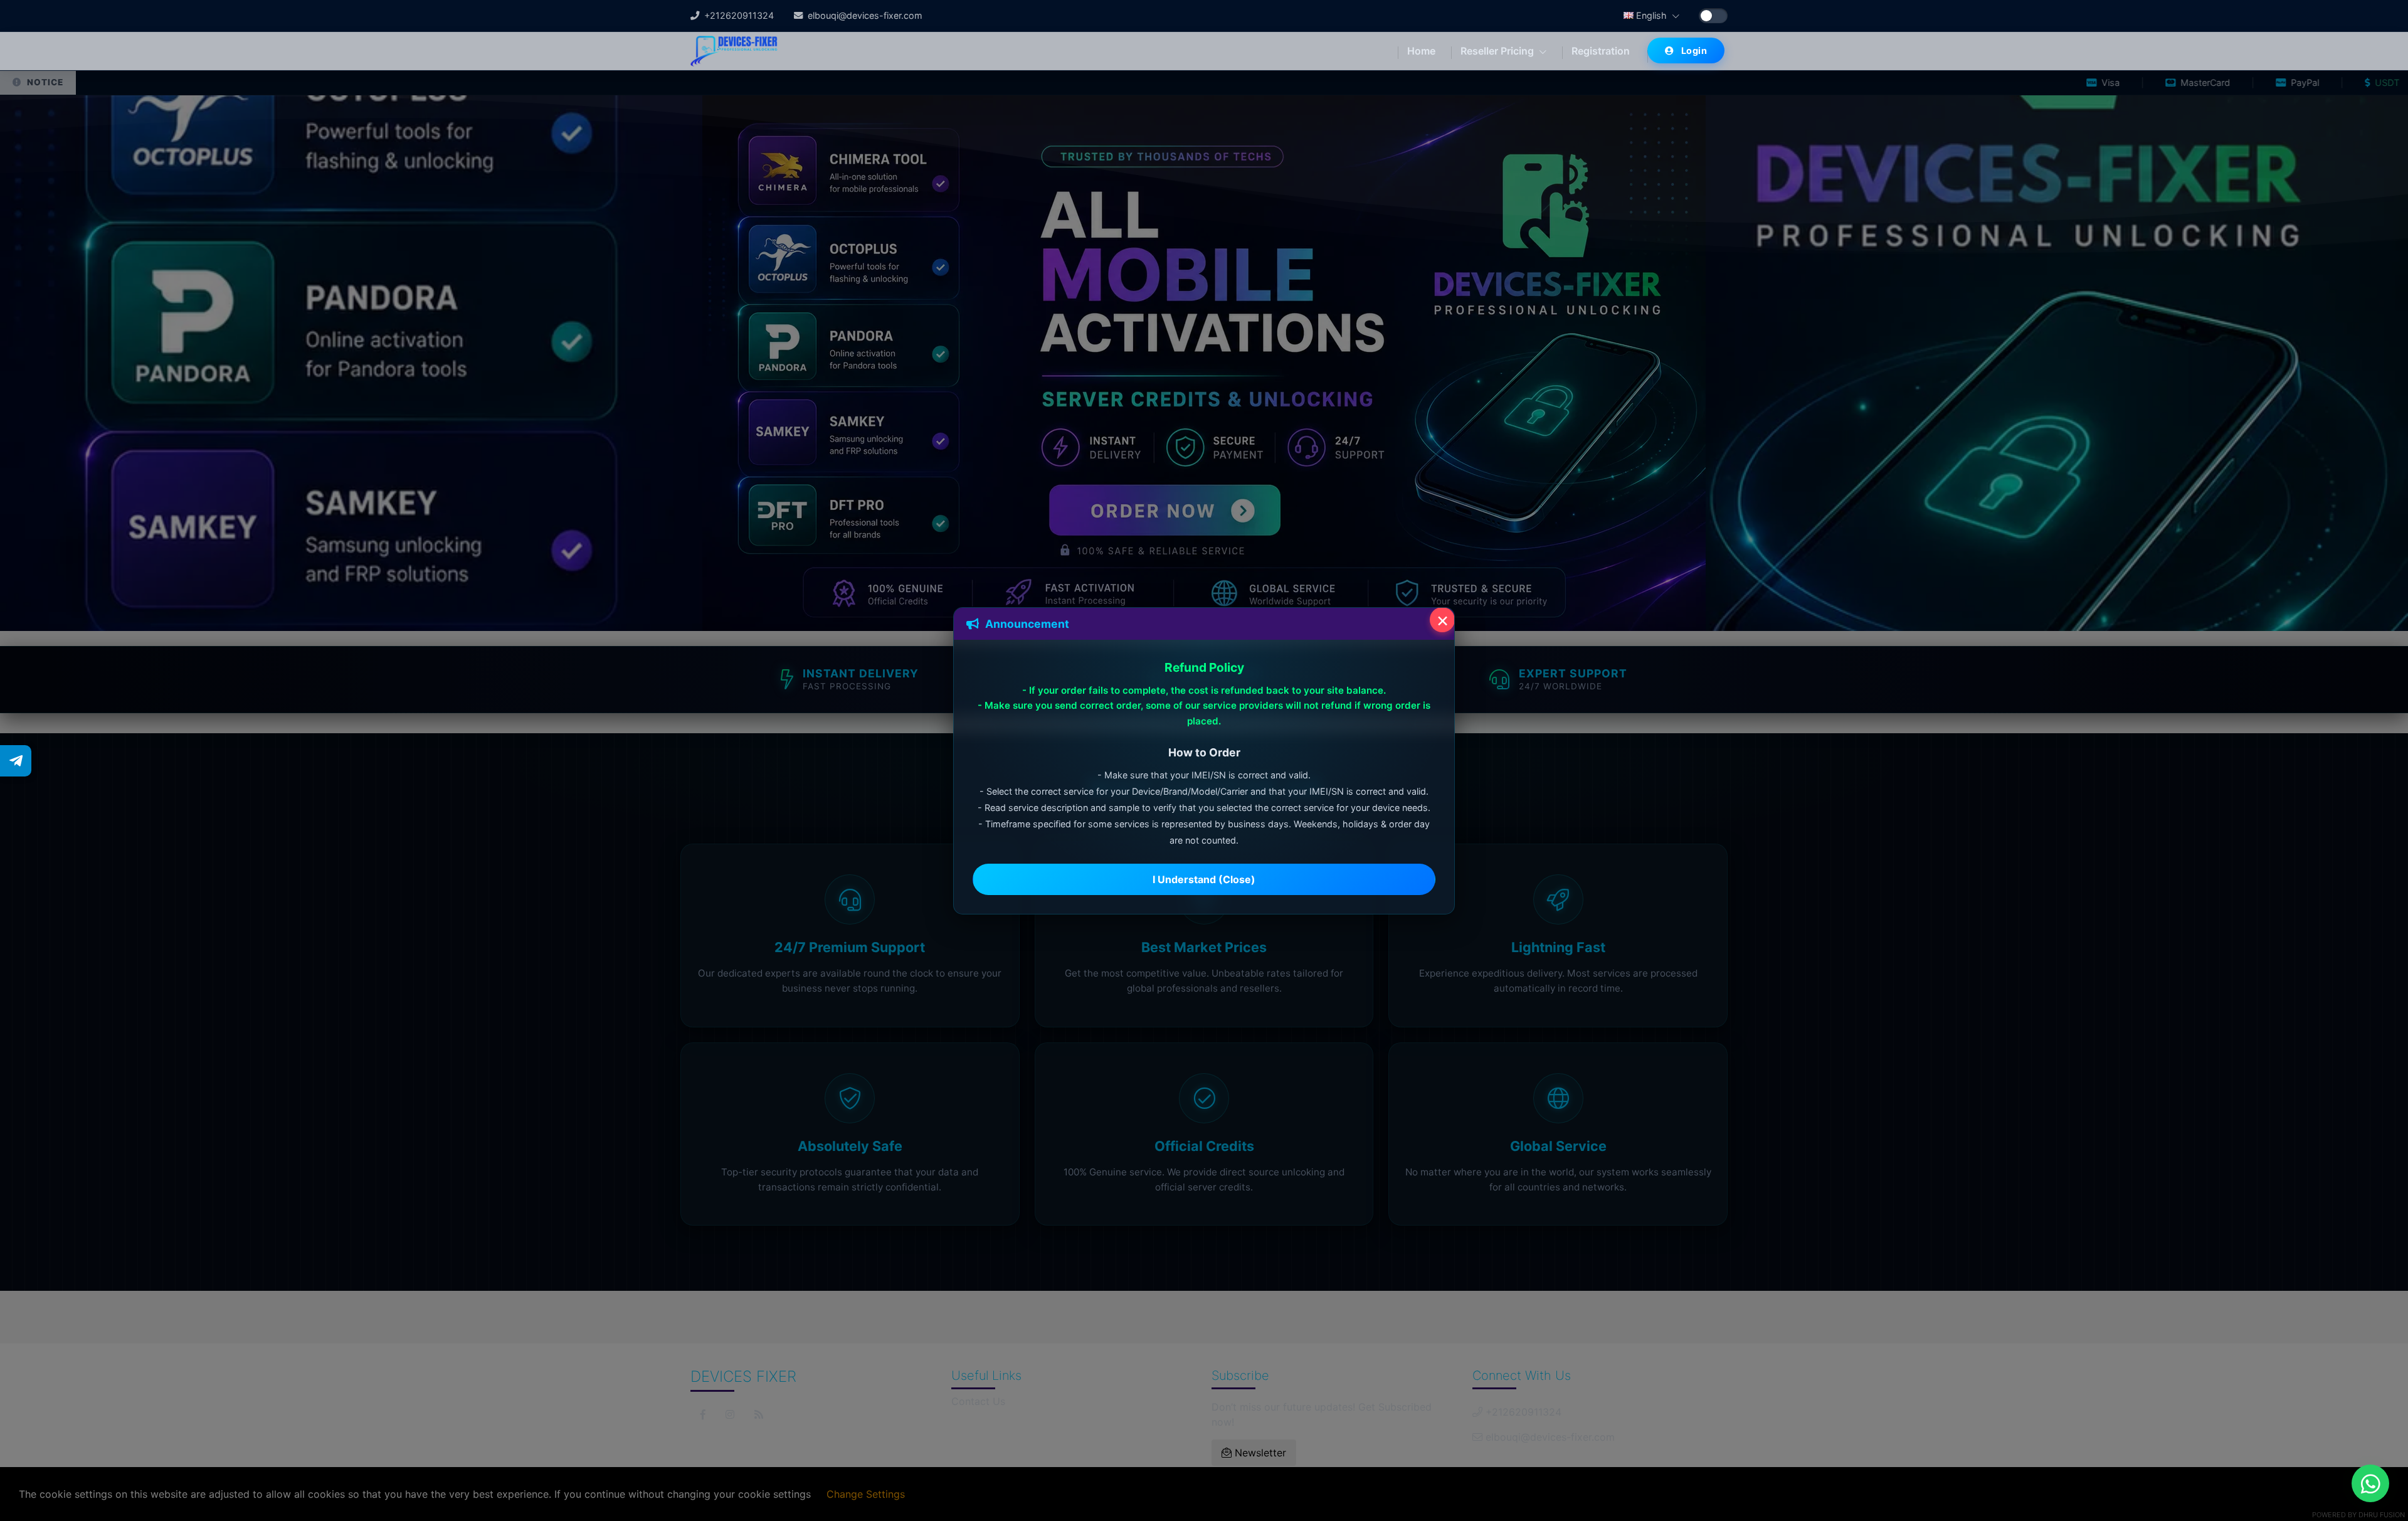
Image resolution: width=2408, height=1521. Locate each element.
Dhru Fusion (2382, 1515)
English (1651, 15)
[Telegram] (16, 761)
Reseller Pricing (1498, 51)
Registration (1601, 51)
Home (1421, 51)
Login (1694, 50)
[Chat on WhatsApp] (2370, 1483)
